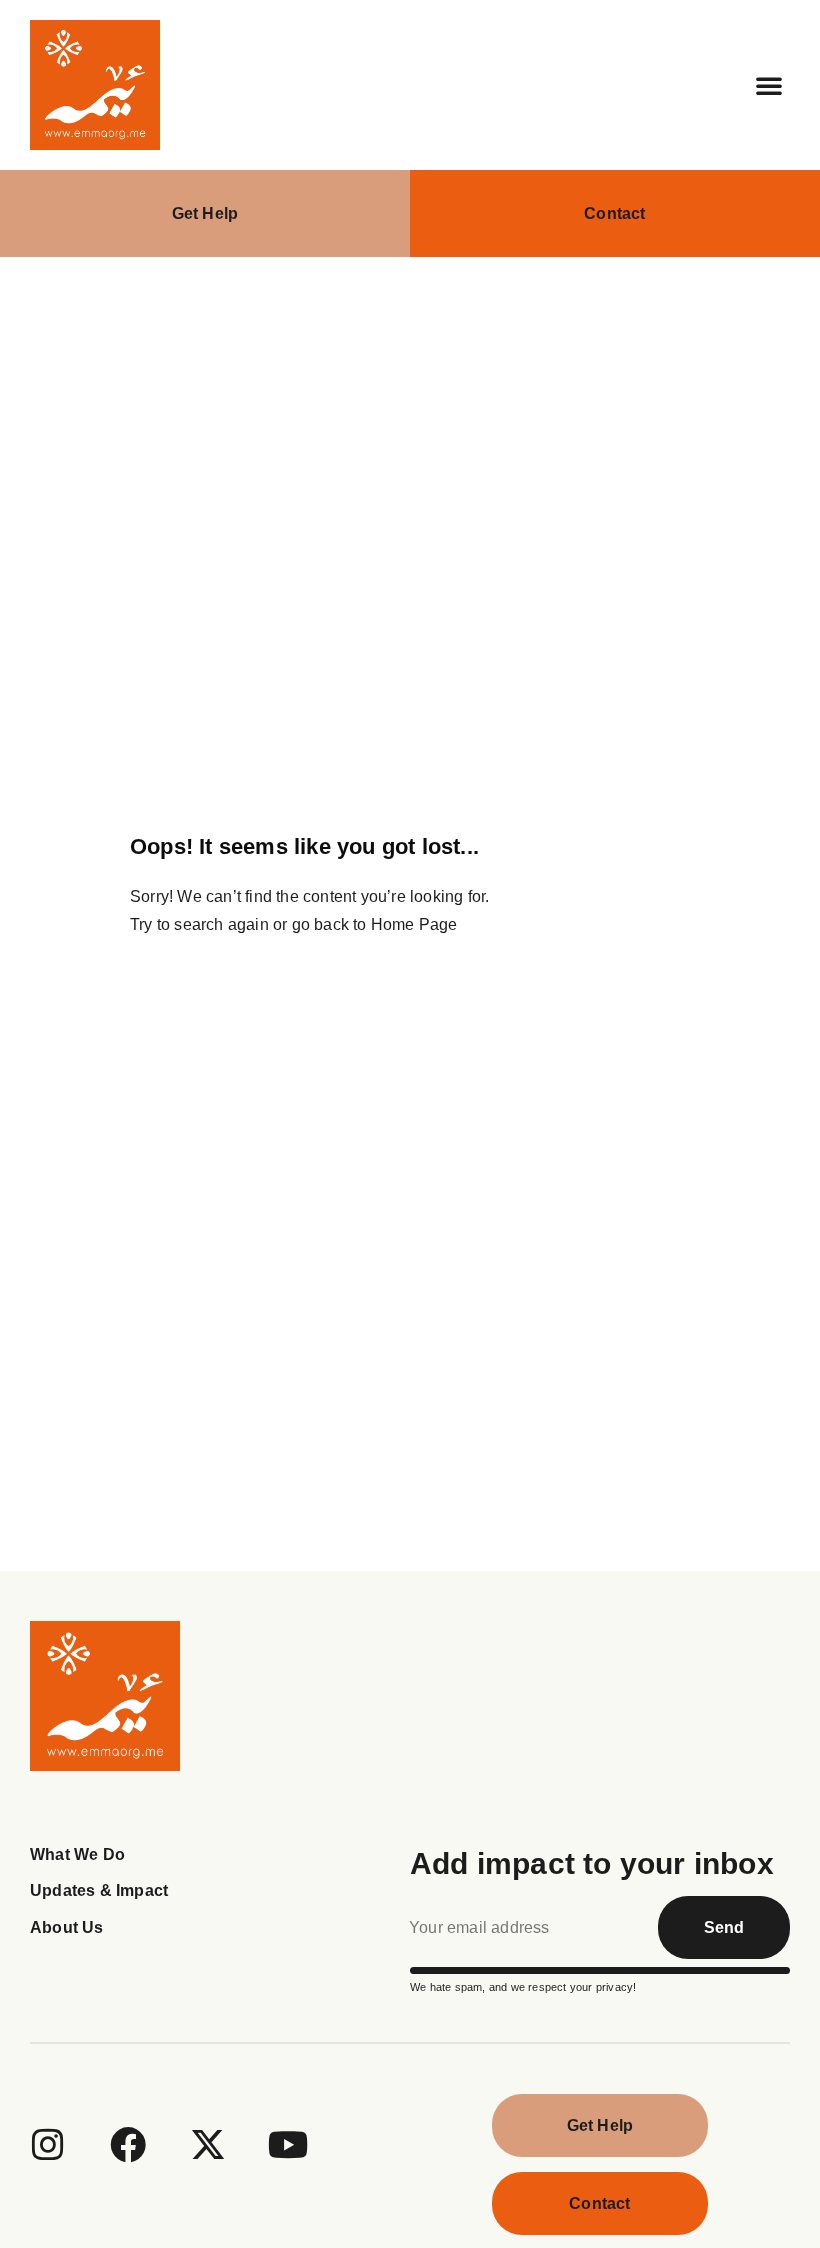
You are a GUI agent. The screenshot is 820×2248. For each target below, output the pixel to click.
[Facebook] (128, 2145)
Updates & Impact (99, 1890)
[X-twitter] (208, 2145)
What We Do (77, 1854)
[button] (769, 85)
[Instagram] (48, 2145)
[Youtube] (289, 2145)
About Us (67, 1927)
